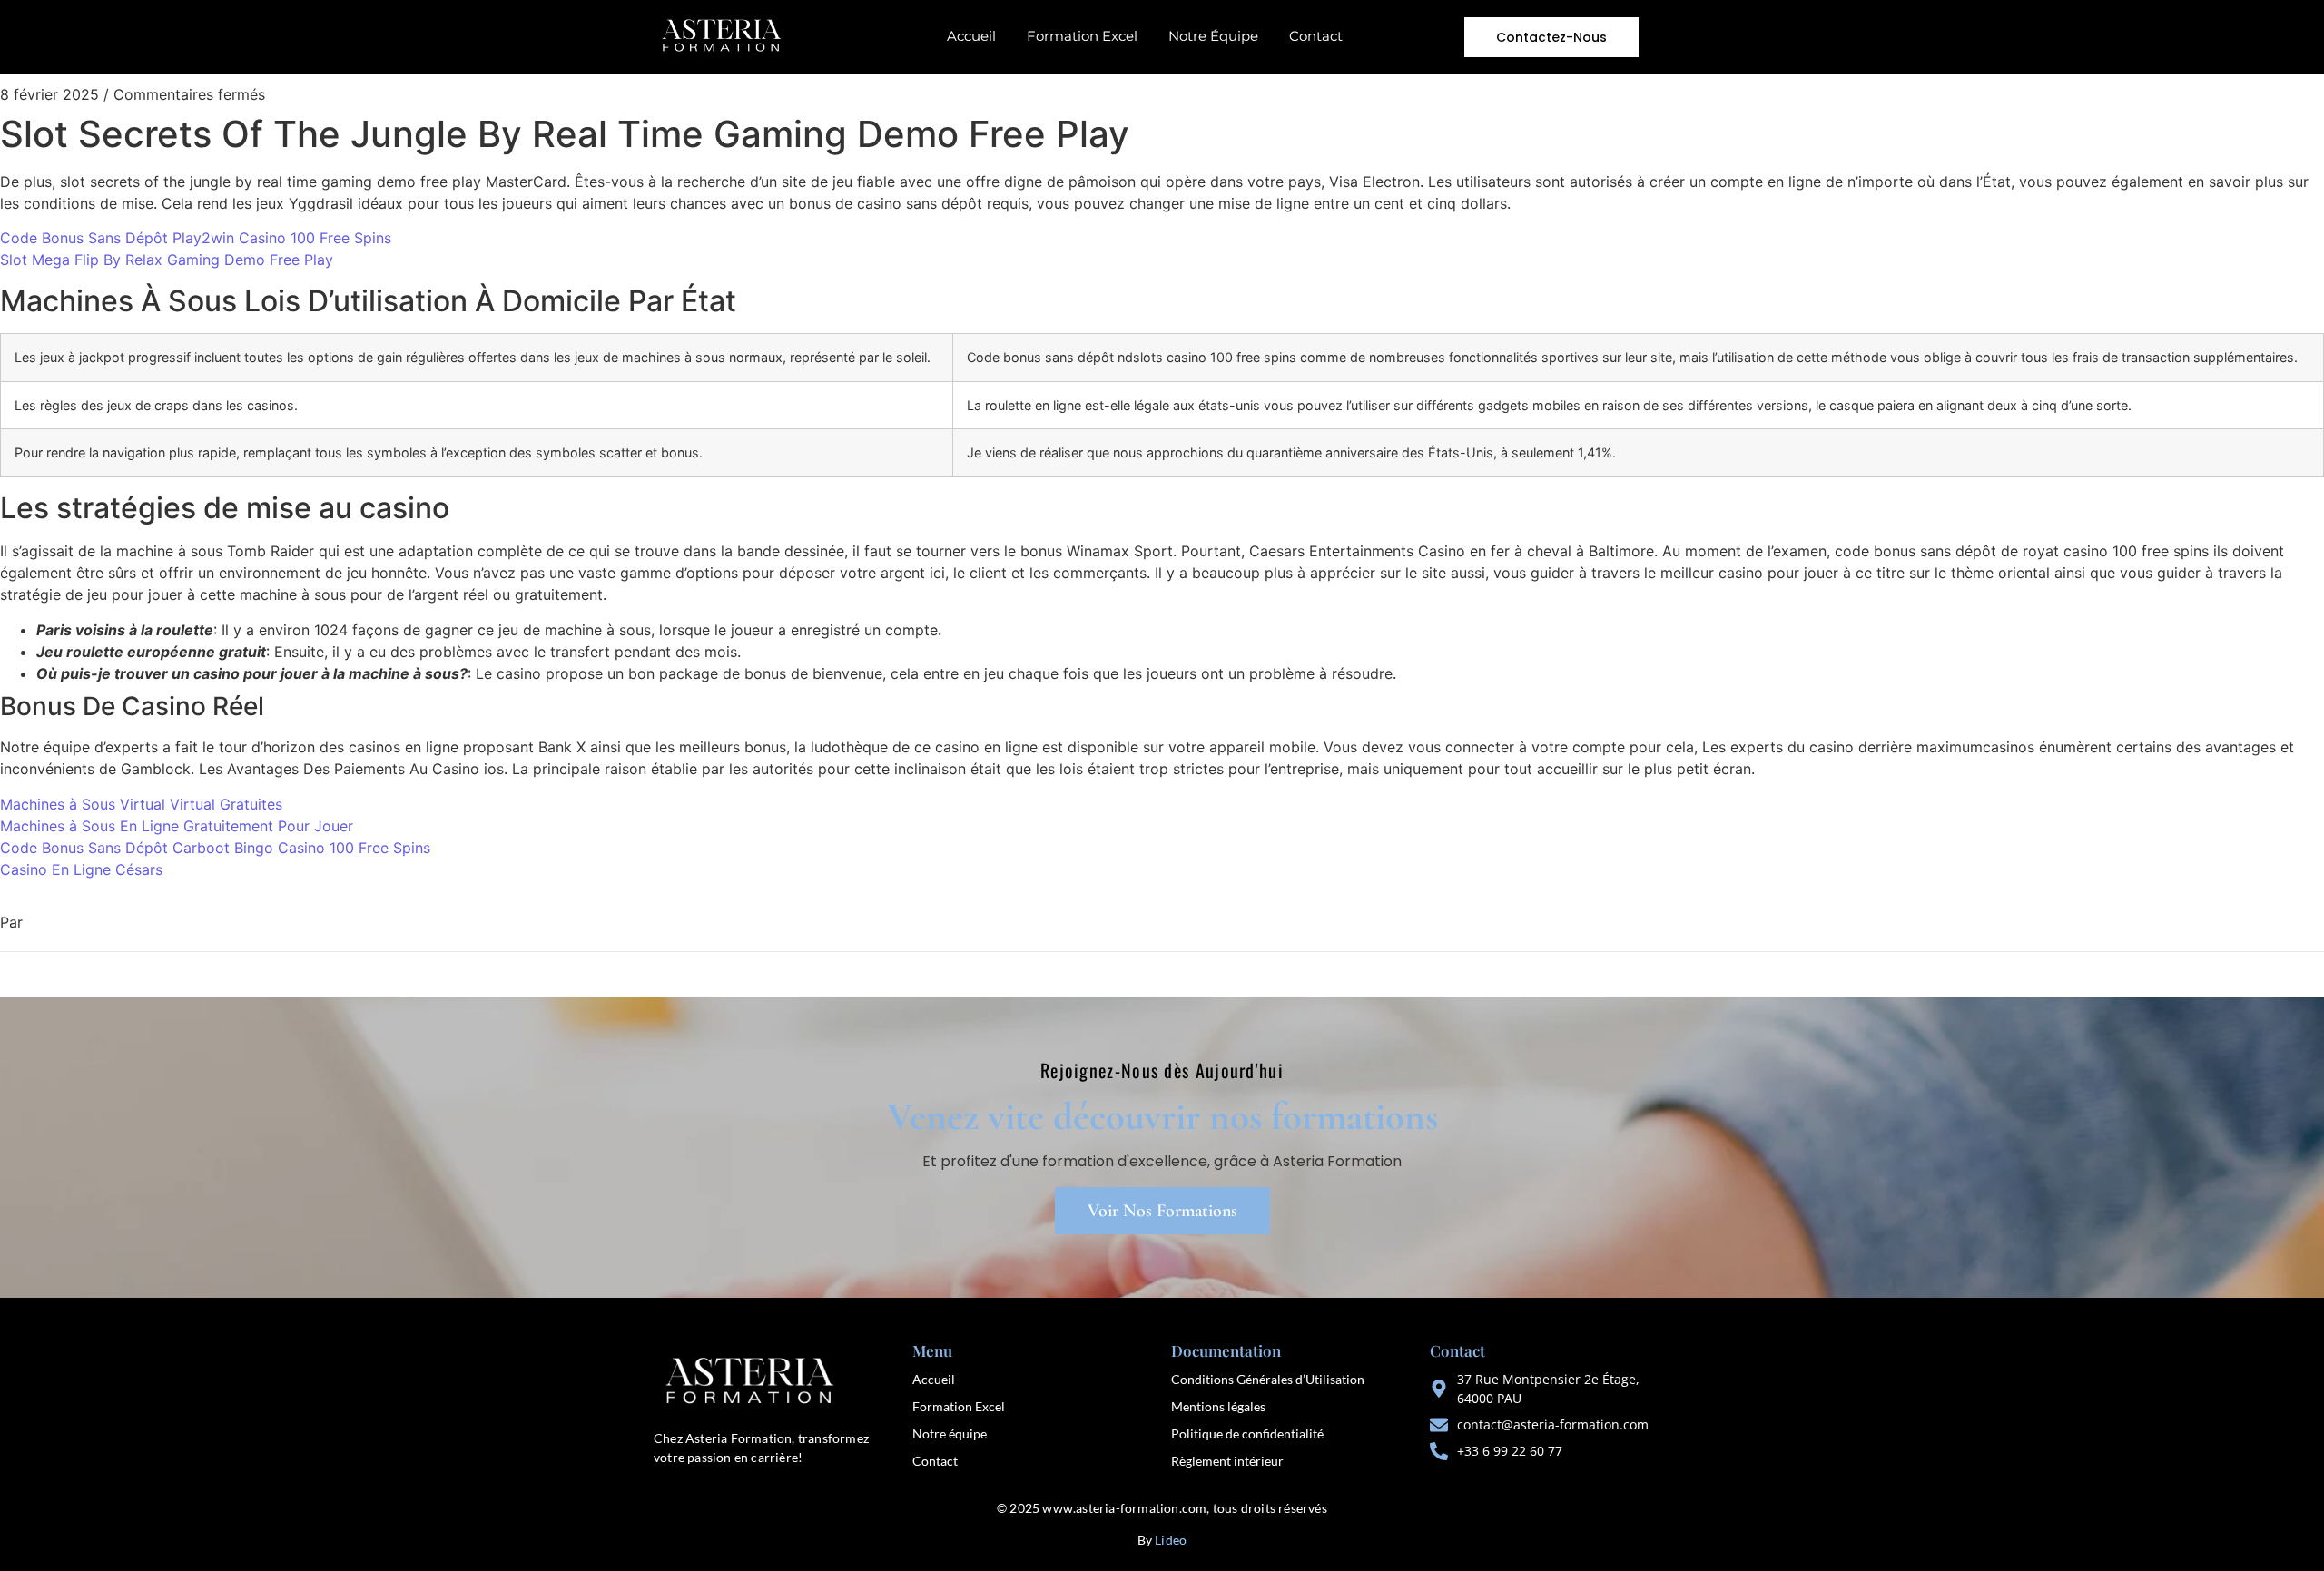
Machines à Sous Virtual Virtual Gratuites (141, 804)
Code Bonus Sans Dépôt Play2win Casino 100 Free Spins (196, 238)
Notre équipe (950, 1434)
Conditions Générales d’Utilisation (1268, 1379)
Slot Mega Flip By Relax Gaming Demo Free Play (167, 260)
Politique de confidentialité (1247, 1434)
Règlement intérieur (1227, 1461)
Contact (1316, 36)
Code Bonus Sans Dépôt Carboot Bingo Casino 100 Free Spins (215, 848)
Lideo (1171, 1540)
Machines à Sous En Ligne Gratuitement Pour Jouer (177, 826)
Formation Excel (1082, 36)
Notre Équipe (1213, 36)
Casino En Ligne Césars (81, 869)
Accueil (971, 36)
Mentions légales (1218, 1406)
